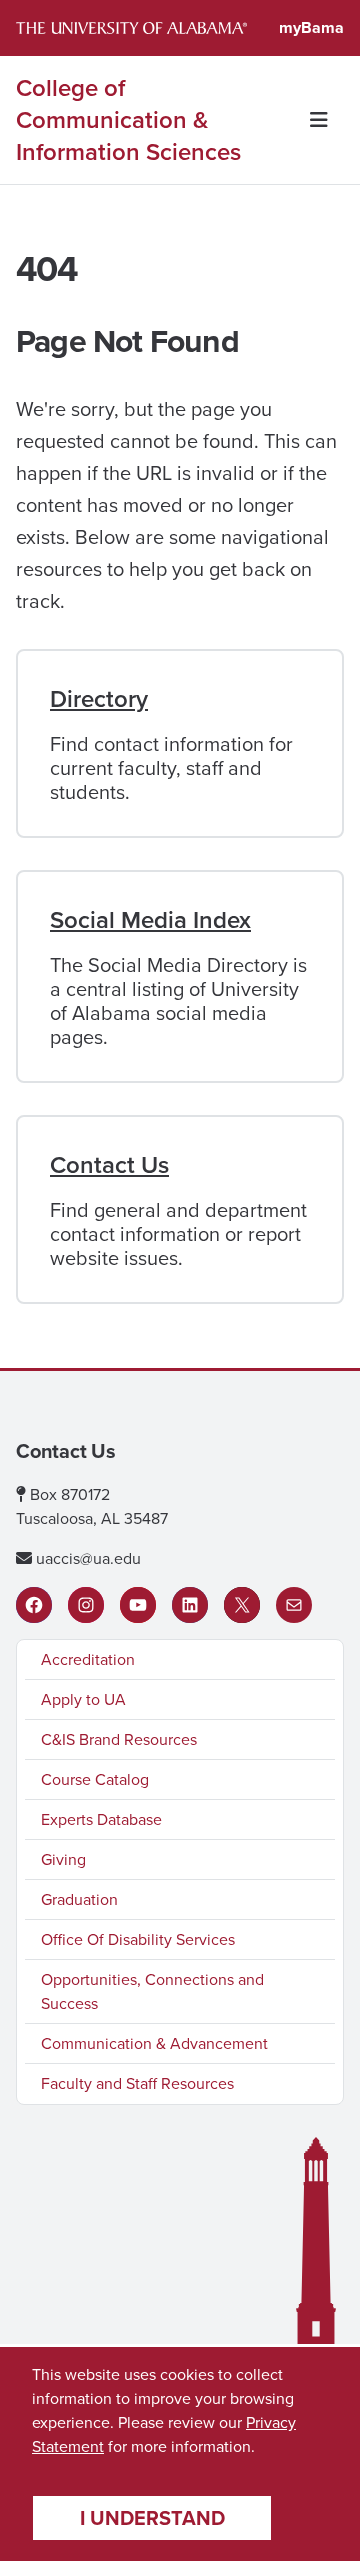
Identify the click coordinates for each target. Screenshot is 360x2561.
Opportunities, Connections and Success (152, 1991)
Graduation (79, 1899)
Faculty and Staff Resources (137, 2083)
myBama (311, 27)
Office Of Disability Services (138, 1939)
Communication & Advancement (154, 2043)
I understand (152, 2518)
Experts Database (101, 1819)
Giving (63, 1859)
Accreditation (88, 1659)
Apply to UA (83, 1699)
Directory (99, 699)
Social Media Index (150, 920)
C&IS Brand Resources (119, 1739)
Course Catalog (95, 1779)
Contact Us (109, 1165)
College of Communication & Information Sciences (128, 120)
